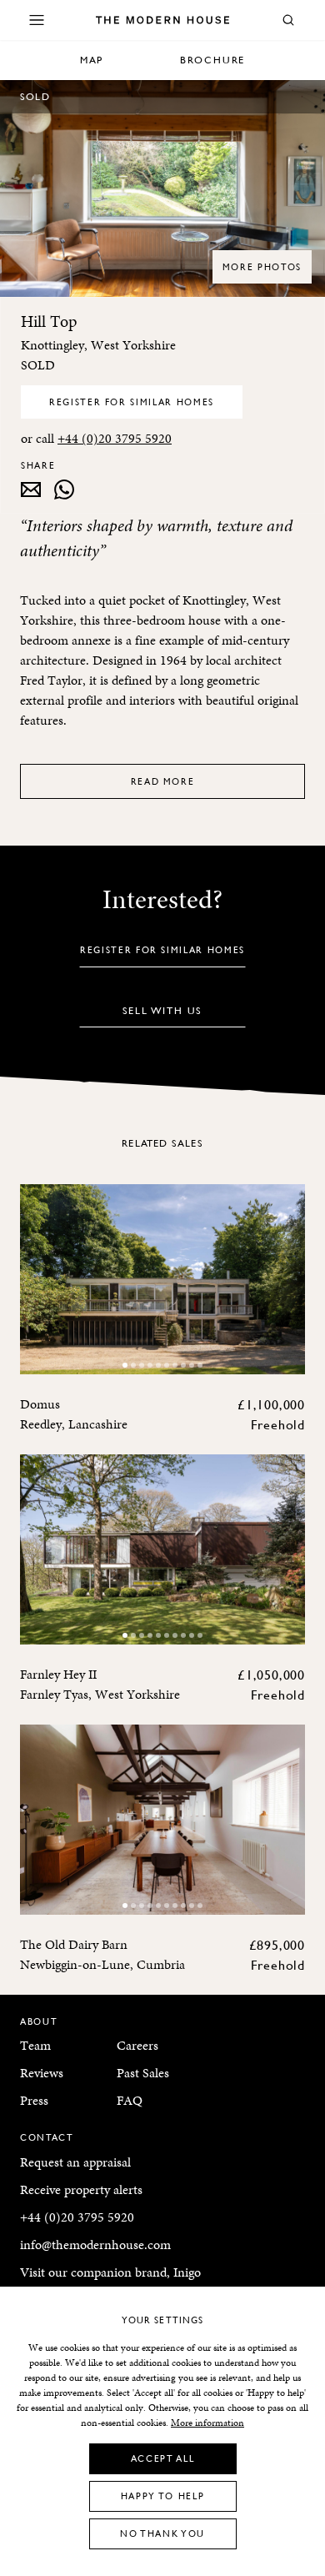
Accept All (163, 2458)
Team (35, 2045)
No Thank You (162, 2533)
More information (207, 2423)
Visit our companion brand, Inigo (110, 2272)
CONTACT (47, 2137)
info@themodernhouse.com (95, 2245)
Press (34, 2100)
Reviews (42, 2073)
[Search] (288, 20)
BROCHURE (212, 60)
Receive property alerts (81, 2189)
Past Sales (143, 2073)
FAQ (130, 2100)
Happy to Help (162, 2496)
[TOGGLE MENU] (37, 20)
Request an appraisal (75, 2162)
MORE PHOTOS (262, 266)
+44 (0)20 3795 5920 (115, 438)
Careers (137, 2045)
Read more (163, 781)
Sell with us (163, 1010)
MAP (92, 60)
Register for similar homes (132, 402)
